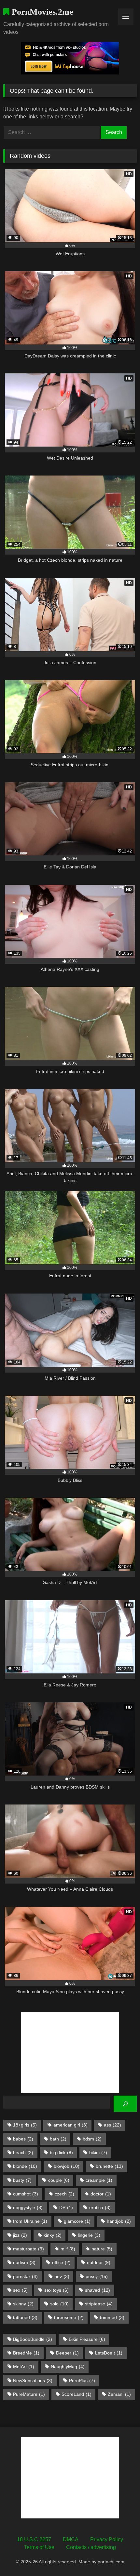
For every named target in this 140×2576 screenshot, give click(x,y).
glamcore (77, 2221)
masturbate (28, 2249)
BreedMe (26, 2353)
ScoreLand (77, 2394)
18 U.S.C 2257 (34, 2539)
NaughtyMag (68, 2367)
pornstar (25, 2276)
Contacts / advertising (91, 2547)
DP (66, 2207)
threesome (69, 2317)
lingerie (89, 2235)
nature (102, 2249)
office (61, 2262)
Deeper (67, 2353)
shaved (98, 2290)
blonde (25, 2166)
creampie (99, 2180)
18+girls (25, 2125)
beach (23, 2153)
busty (22, 2180)
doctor (101, 2194)
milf (68, 2249)
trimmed (112, 2317)
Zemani (119, 2394)
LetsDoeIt (109, 2353)
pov (62, 2276)
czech (64, 2194)
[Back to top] (120, 2557)
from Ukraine (30, 2221)
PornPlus (82, 2381)
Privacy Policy (107, 2539)
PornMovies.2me (41, 12)
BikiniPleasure (87, 2339)
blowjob (67, 2166)
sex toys (56, 2290)
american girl (70, 2125)
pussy (97, 2276)
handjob (119, 2221)
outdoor (99, 2262)
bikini (98, 2153)
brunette (109, 2166)
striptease (99, 2304)
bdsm (92, 2139)
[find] (125, 2104)
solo (59, 2304)
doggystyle (28, 2207)
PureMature (29, 2394)
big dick (61, 2153)
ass (112, 2125)
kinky (53, 2235)
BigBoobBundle (33, 2339)
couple (59, 2180)
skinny (23, 2304)
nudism (24, 2262)
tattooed (25, 2317)
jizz (20, 2235)
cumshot (26, 2194)
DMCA (71, 2539)
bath (58, 2139)
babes (23, 2139)
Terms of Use (39, 2547)
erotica (100, 2207)
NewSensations (33, 2381)
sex (20, 2290)
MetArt (24, 2367)
